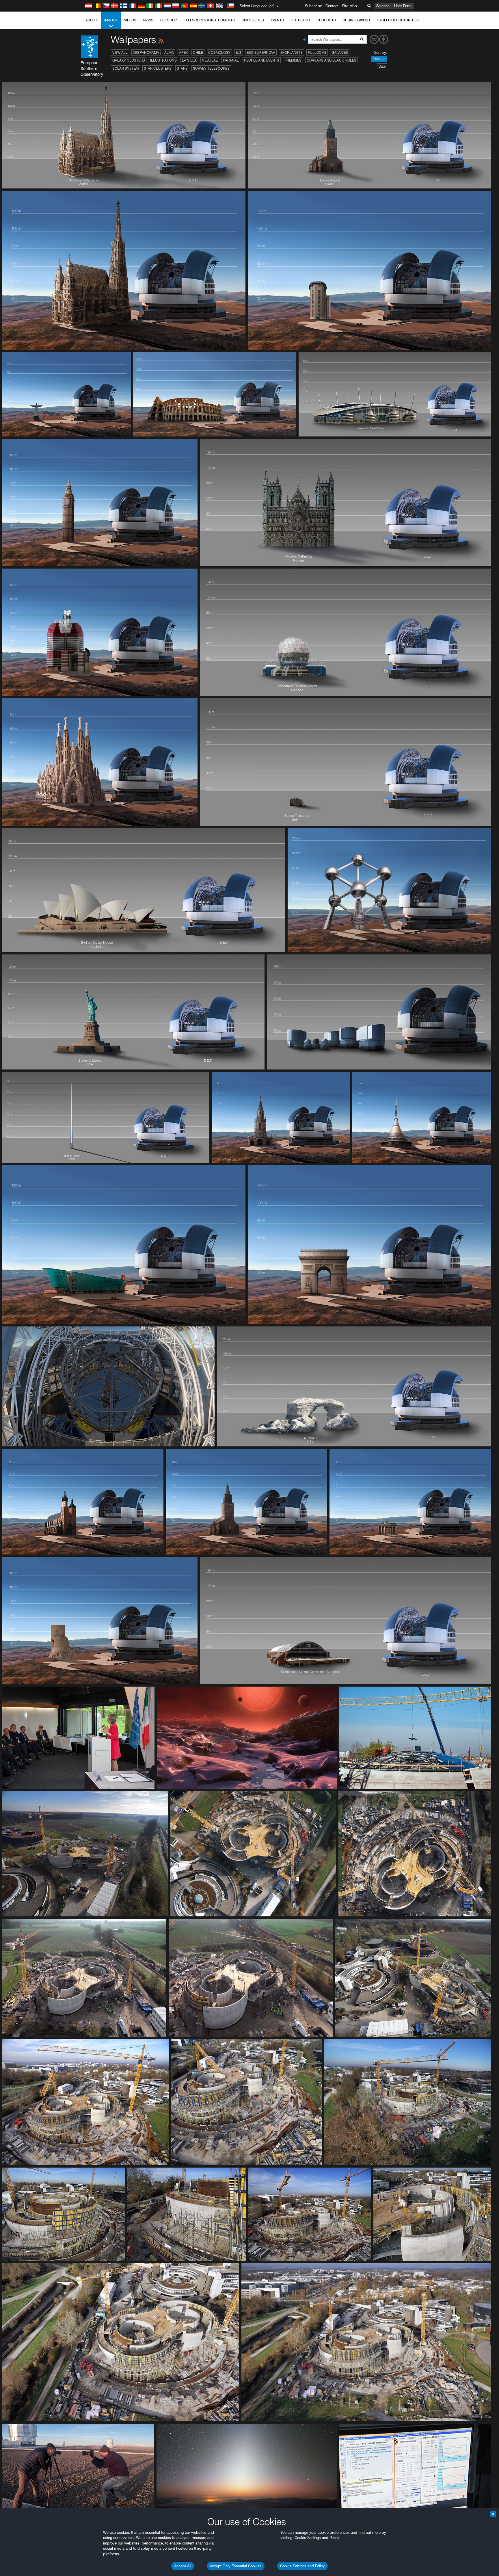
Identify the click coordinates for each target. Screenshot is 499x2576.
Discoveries (253, 20)
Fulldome (317, 52)
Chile (198, 52)
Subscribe (313, 6)
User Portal (403, 6)
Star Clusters (158, 68)
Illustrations (163, 60)
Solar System (125, 68)
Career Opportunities (398, 20)
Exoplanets (292, 52)
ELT (239, 52)
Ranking (379, 59)
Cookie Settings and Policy (302, 2566)
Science (383, 6)
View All (120, 52)
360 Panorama (146, 52)
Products (326, 20)
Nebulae (210, 60)
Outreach (300, 20)
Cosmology (219, 52)
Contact (332, 6)
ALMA (169, 52)
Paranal (231, 60)
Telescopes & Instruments (209, 20)
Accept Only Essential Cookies (236, 2566)
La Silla (189, 60)
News (148, 20)
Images (111, 20)
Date (382, 66)
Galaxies (340, 52)
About (91, 20)
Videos (130, 20)
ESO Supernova (261, 52)
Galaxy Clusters (129, 60)
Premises (293, 60)
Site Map (349, 6)
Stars (182, 68)
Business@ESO (356, 20)
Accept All (183, 2566)
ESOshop (169, 20)
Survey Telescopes (211, 68)
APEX (183, 52)
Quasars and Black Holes (332, 60)
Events (277, 20)
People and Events (262, 60)
